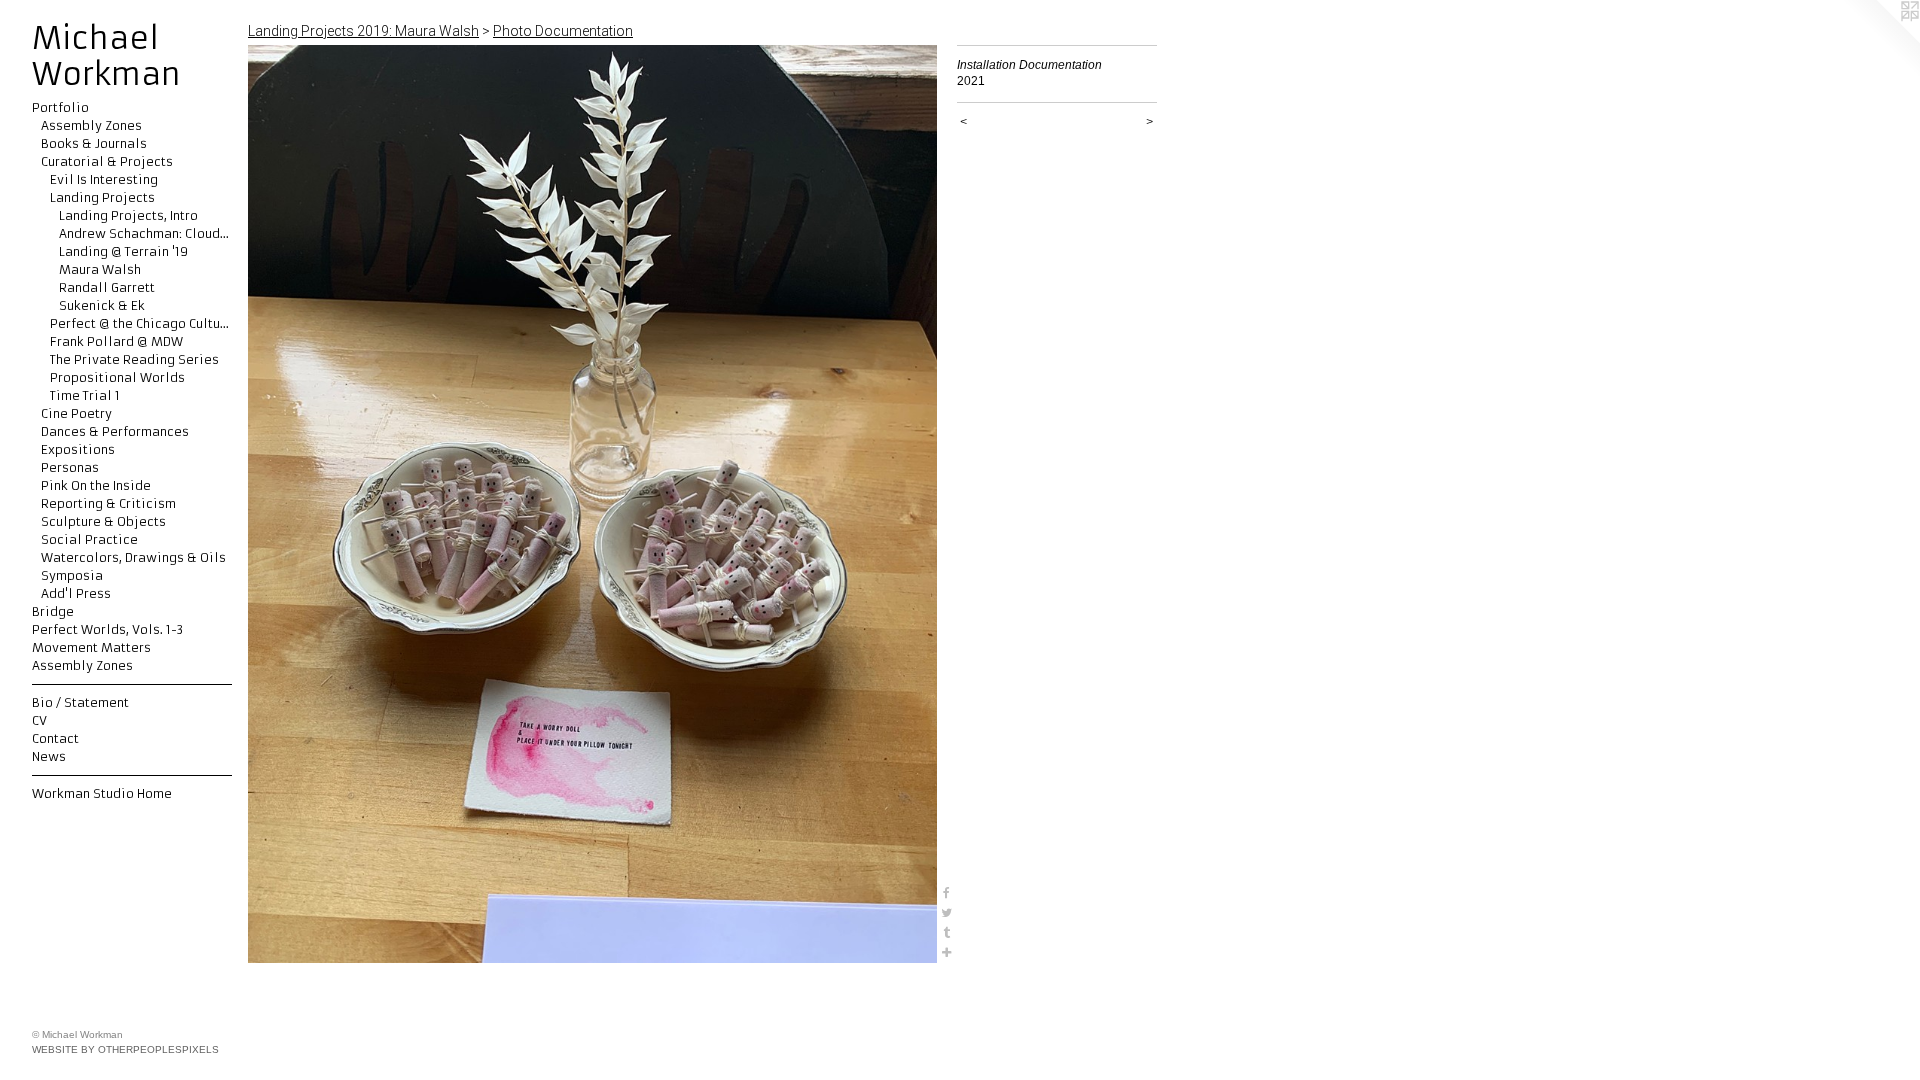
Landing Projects (102, 197)
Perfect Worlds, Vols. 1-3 (107, 629)
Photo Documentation (563, 31)
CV (39, 720)
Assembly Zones (91, 125)
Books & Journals (94, 143)
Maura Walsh (100, 269)
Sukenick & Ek (102, 305)
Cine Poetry (76, 413)
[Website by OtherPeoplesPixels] (1880, 40)
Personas (70, 467)
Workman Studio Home (102, 793)
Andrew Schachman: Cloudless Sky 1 (145, 233)
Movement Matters (91, 647)
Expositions (78, 449)
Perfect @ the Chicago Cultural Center (141, 323)
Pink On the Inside (96, 485)
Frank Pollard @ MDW (116, 341)
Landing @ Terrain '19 (123, 251)
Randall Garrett (107, 287)
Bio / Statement (80, 702)
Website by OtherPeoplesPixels (125, 1049)
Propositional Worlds (117, 377)
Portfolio (60, 107)
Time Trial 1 (85, 395)
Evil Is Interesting (104, 179)
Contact (55, 738)
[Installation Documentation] (592, 504)
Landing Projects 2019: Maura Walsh (363, 31)
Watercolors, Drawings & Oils (133, 557)
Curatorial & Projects (107, 161)
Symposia (72, 575)
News (49, 756)
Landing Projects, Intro (128, 215)
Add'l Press (76, 593)
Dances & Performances (115, 431)
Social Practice (89, 539)
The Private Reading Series (134, 359)
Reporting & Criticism (108, 503)
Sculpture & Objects (103, 521)
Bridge (53, 611)
